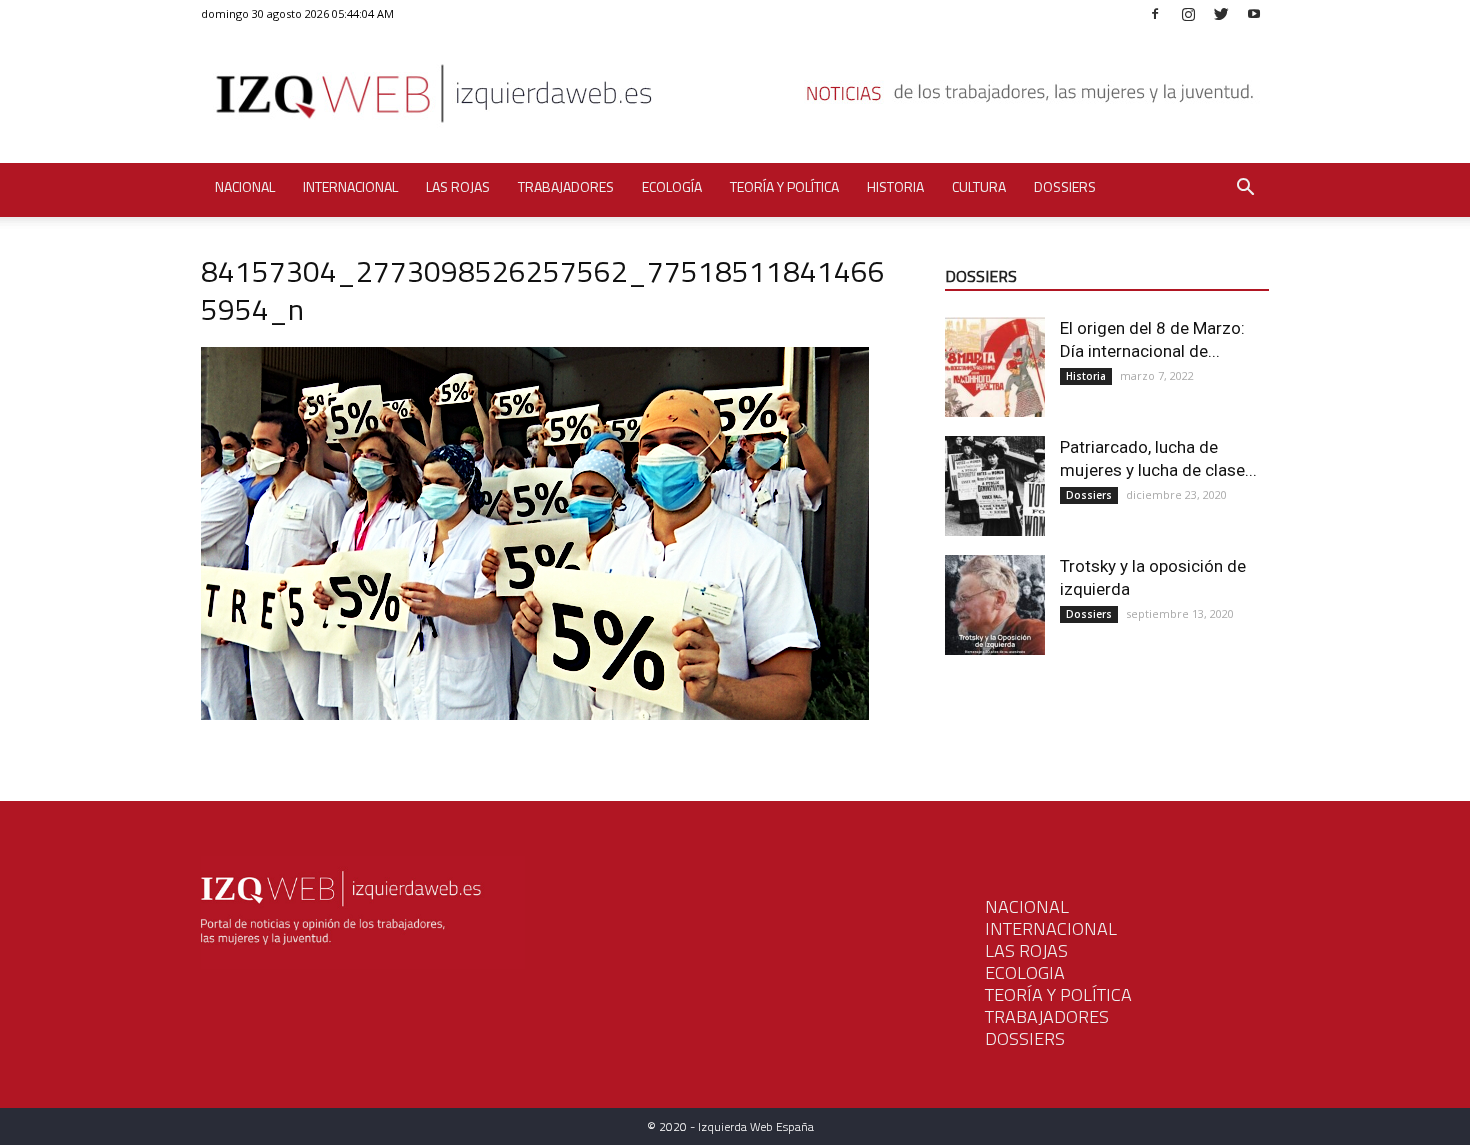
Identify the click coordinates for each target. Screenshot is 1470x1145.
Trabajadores (566, 186)
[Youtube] (1254, 13)
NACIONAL (1027, 906)
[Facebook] (1155, 13)
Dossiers (1065, 186)
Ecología (672, 186)
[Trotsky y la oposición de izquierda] (995, 605)
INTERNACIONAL (1051, 928)
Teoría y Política (784, 186)
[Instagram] (1188, 13)
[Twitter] (1221, 13)
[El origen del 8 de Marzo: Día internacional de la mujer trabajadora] (995, 367)
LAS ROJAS (1026, 950)
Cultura (979, 186)
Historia (895, 186)
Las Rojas (458, 186)
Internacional (350, 186)
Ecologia (1025, 972)
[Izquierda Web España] (735, 99)
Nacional (245, 186)
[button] (1245, 189)
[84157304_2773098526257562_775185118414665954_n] (535, 714)
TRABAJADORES (1047, 1016)
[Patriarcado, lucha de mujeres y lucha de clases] (995, 486)
